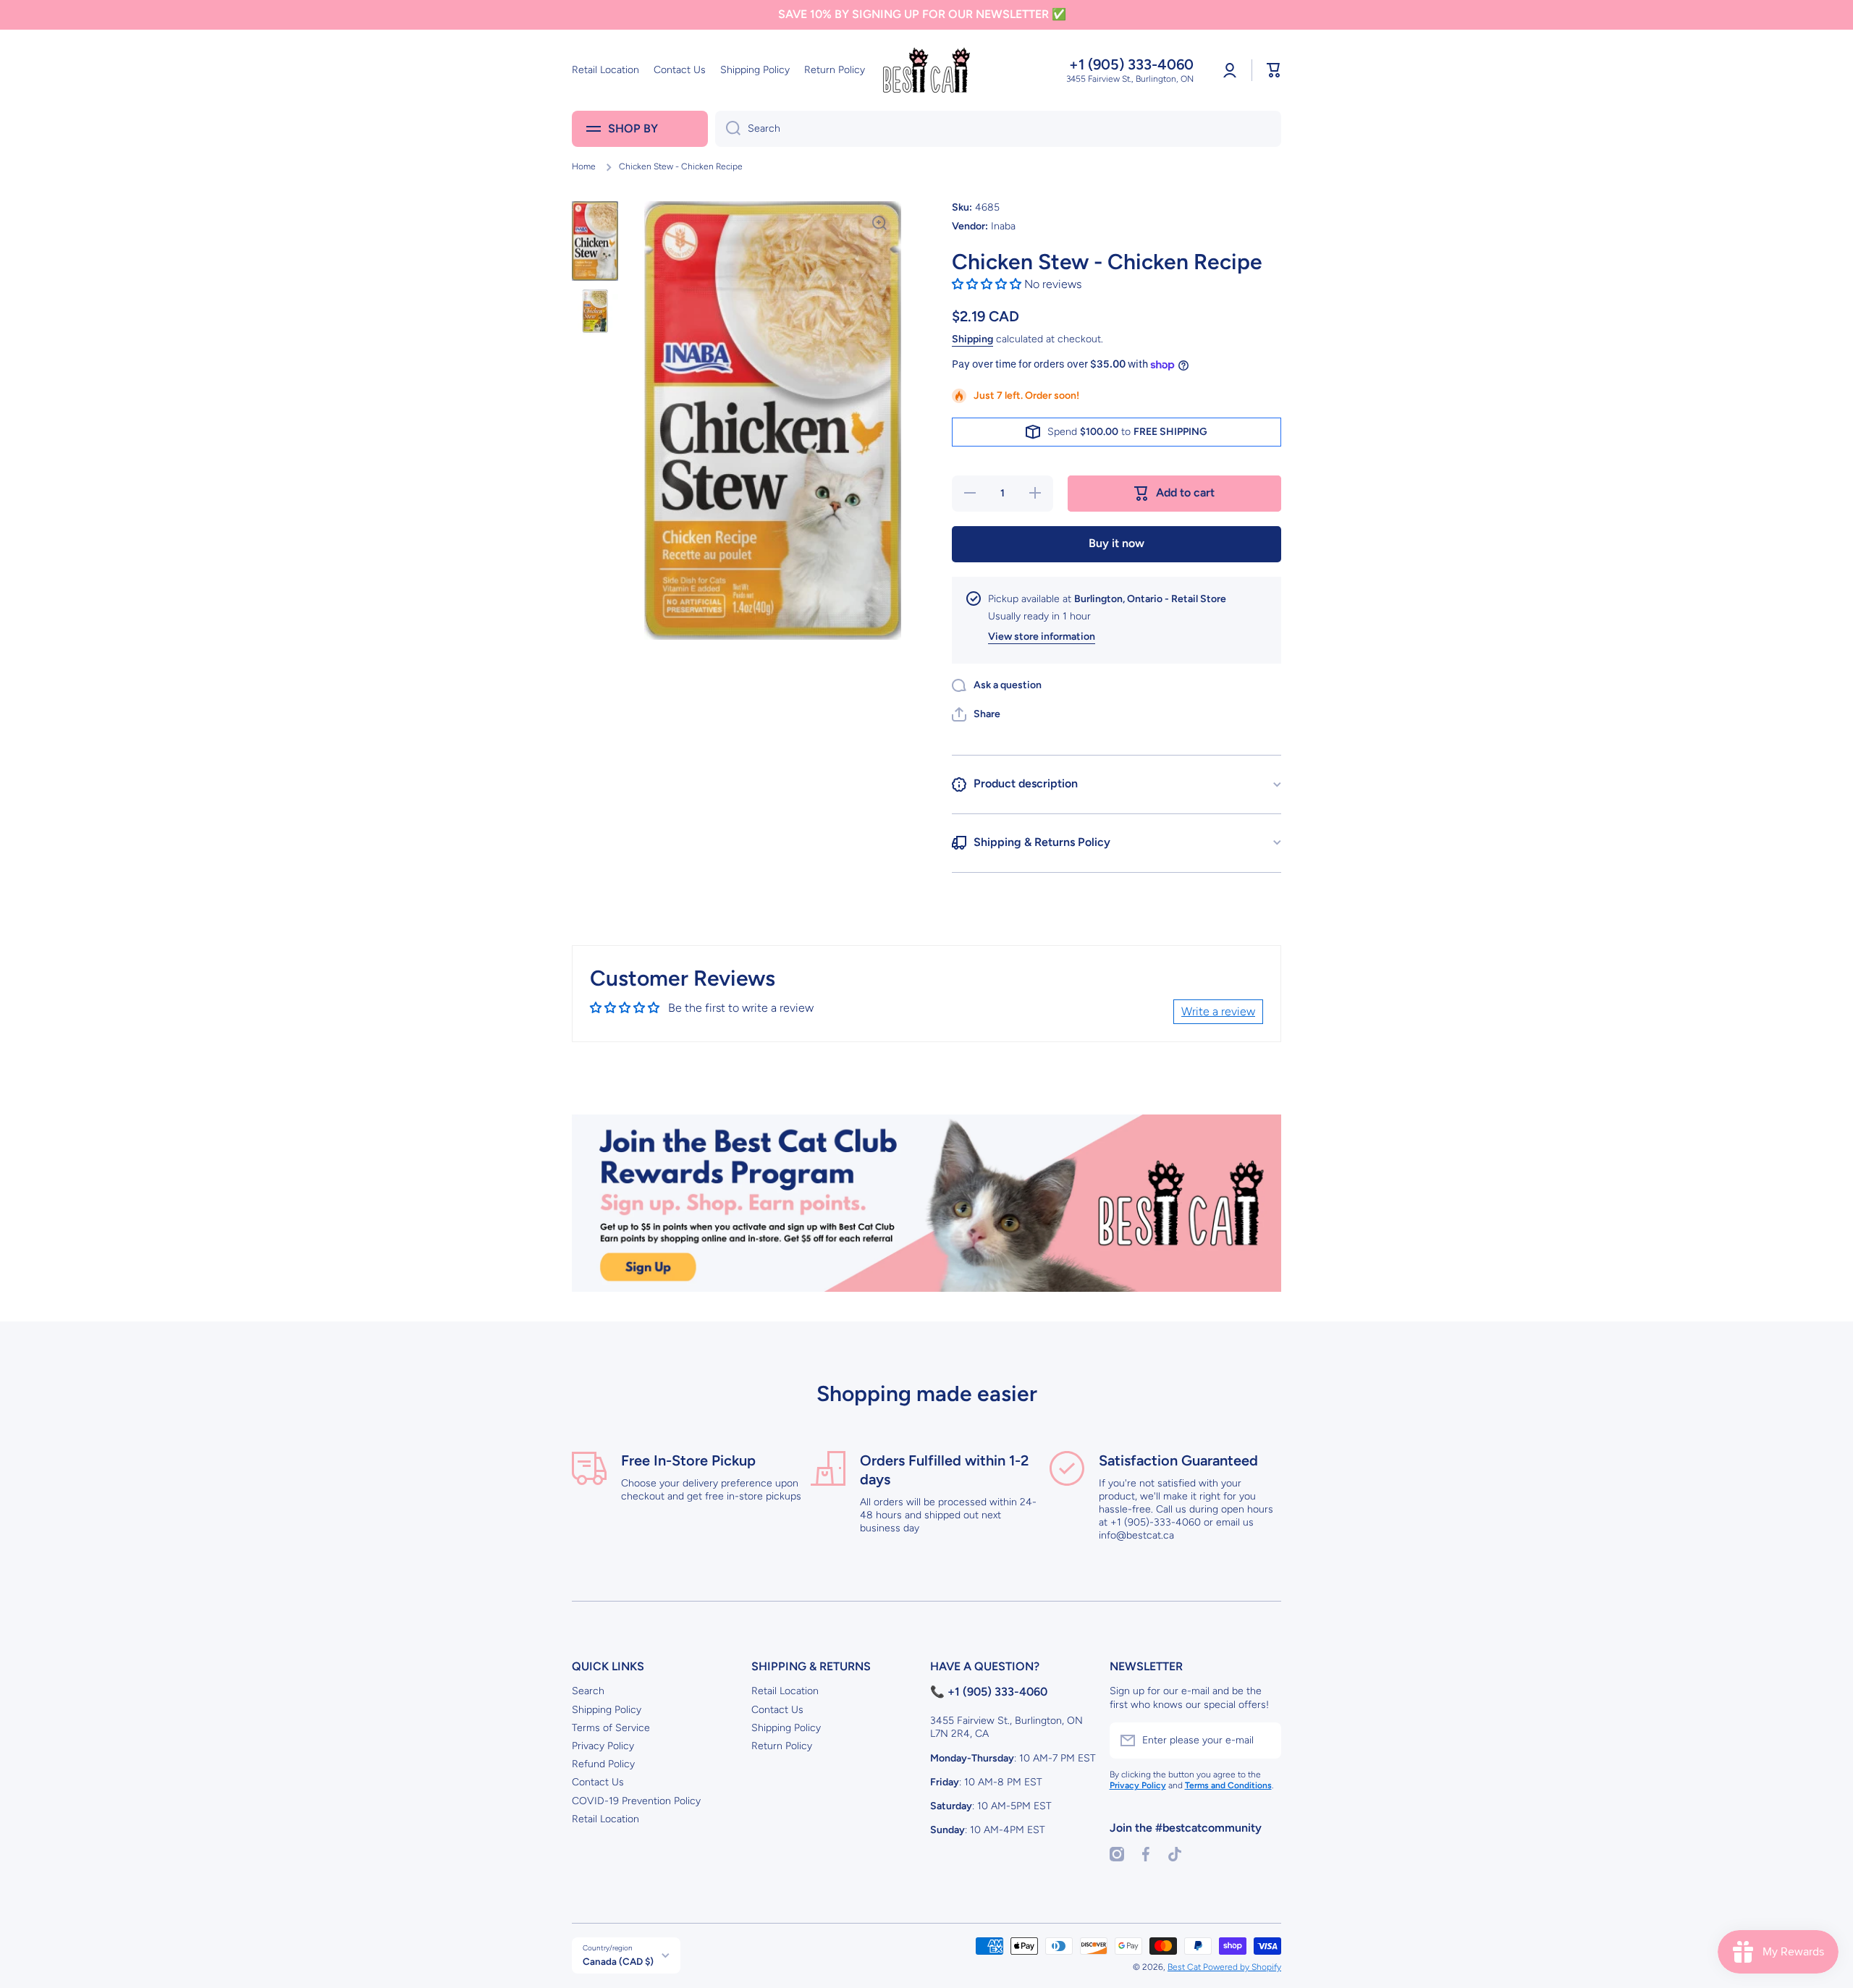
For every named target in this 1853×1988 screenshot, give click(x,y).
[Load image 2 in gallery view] (595, 311)
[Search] (728, 129)
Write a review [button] (1218, 1011)
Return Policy (782, 1746)
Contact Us (598, 1782)
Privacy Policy (603, 1746)
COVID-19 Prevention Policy (636, 1801)
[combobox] (998, 129)
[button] (1274, 70)
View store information (1042, 636)
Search (588, 1691)
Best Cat (1185, 1967)
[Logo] (926, 70)
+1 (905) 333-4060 (1131, 64)
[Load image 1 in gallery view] (595, 241)
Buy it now (1117, 543)
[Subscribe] (1263, 1740)
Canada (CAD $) (618, 1961)
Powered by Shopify (1242, 1967)
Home (584, 166)
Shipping (972, 339)
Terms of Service (611, 1728)
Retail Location (605, 1819)
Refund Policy (603, 1764)
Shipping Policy (607, 1710)
